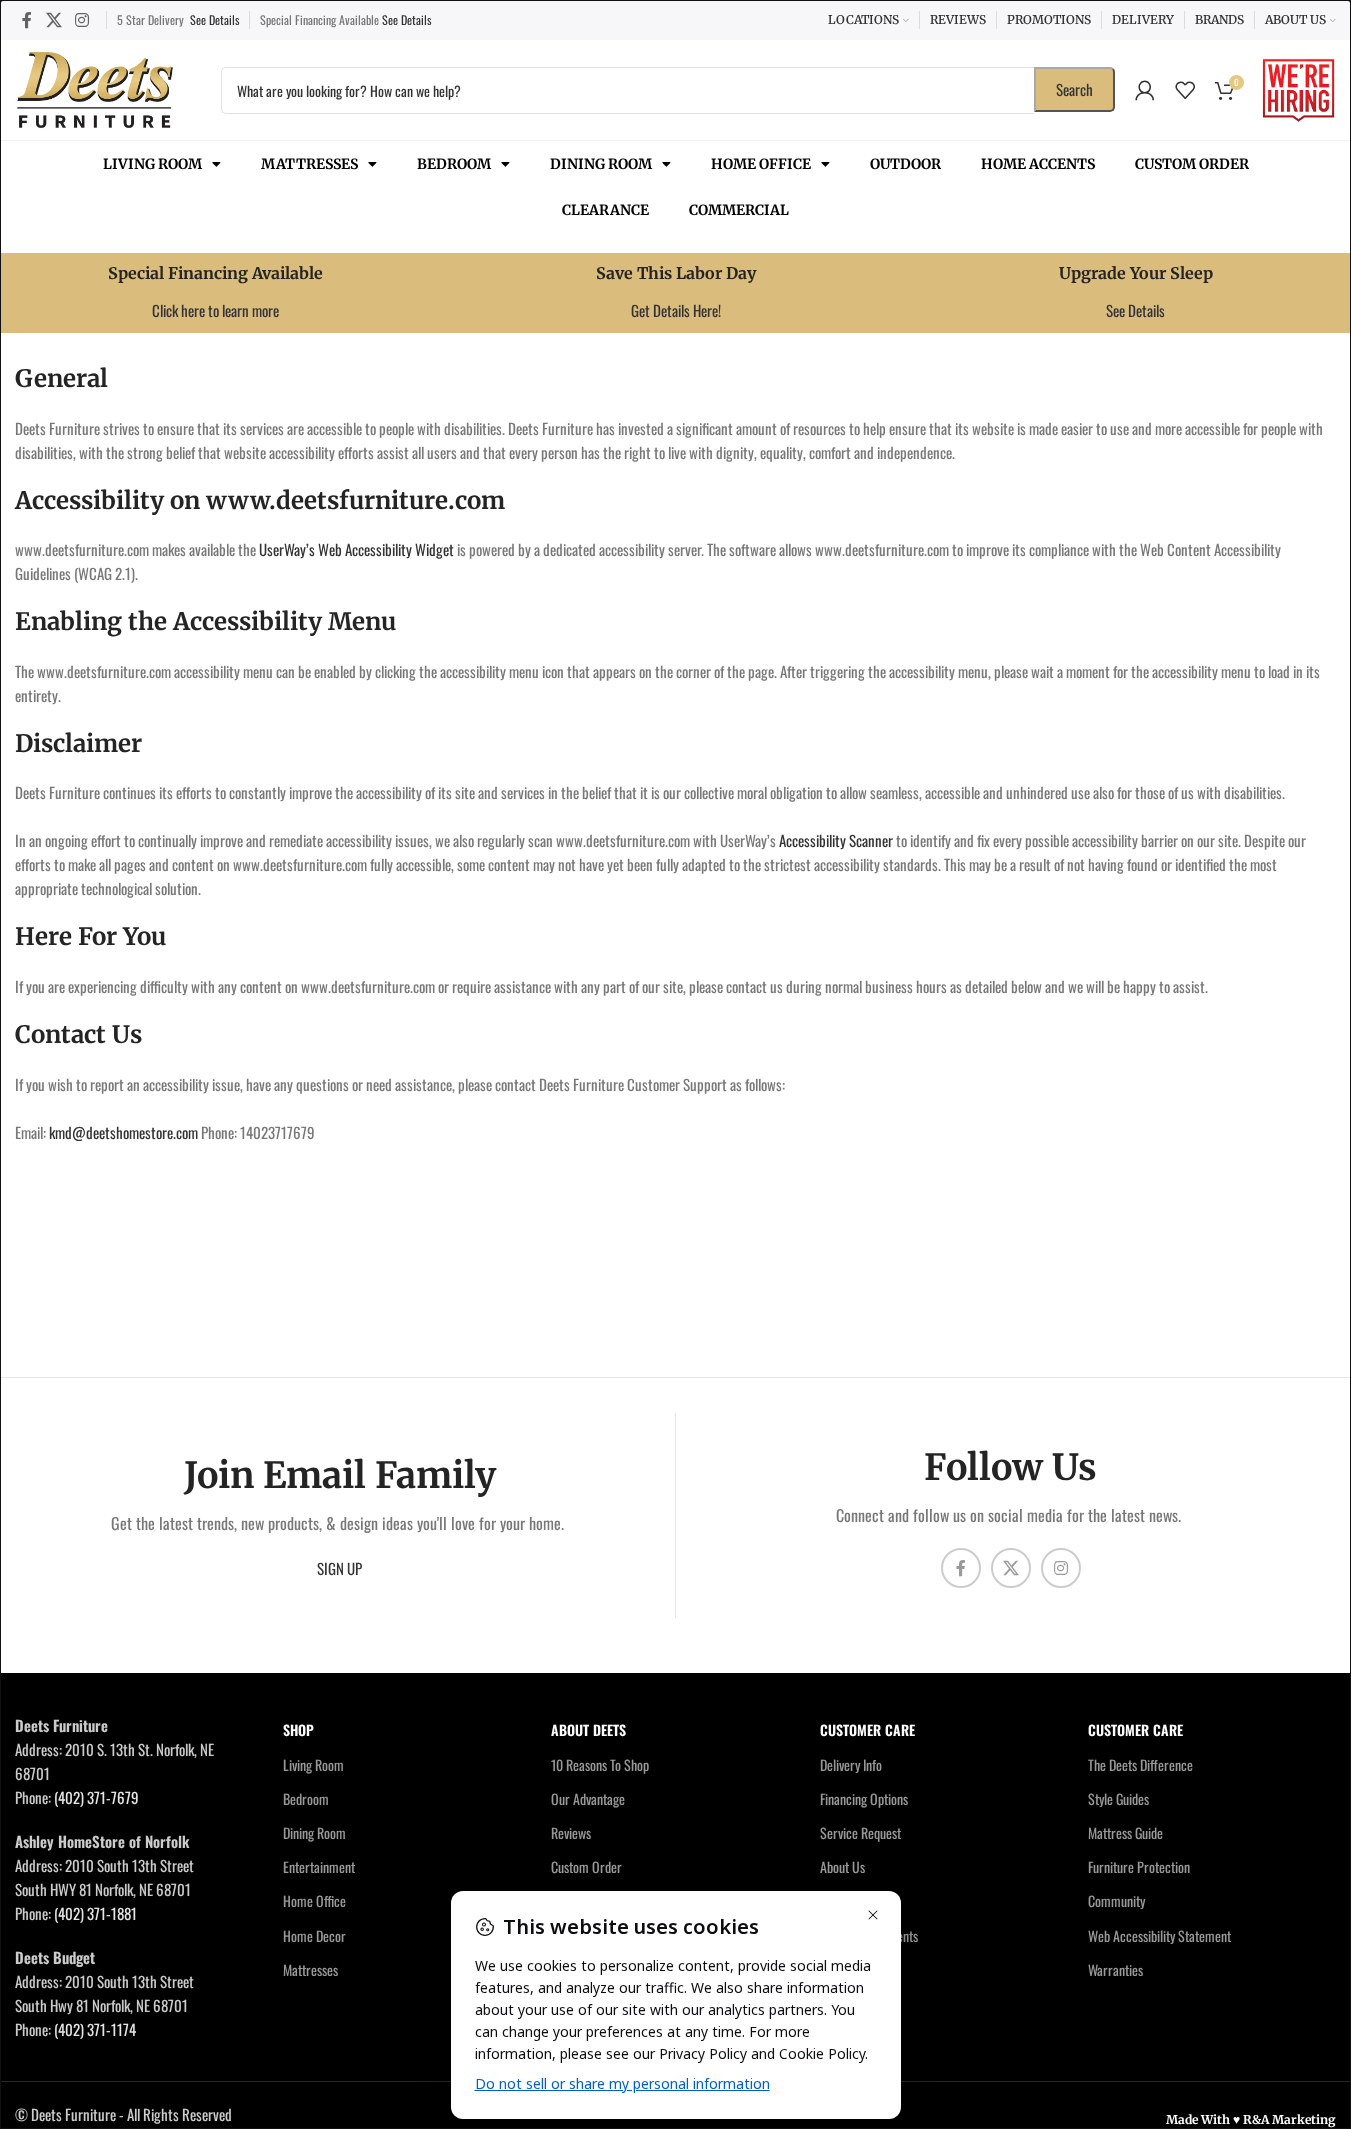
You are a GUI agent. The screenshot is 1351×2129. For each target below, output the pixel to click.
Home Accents (1038, 164)
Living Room (152, 164)
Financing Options (864, 1798)
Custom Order (1192, 164)
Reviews (571, 1832)
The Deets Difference (1140, 1764)
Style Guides (1118, 1798)
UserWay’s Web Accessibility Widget (356, 549)
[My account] (1145, 90)
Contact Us (847, 1900)
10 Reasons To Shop (600, 1764)
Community (1116, 1900)
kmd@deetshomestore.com (123, 1132)
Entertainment (319, 1866)
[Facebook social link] (27, 19)
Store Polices (853, 1969)
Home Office (761, 164)
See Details (214, 19)
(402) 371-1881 (95, 1913)
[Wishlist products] (1185, 90)
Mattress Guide (1125, 1832)
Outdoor (905, 164)
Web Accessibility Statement (1159, 1935)
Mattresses (309, 164)
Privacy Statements (869, 1935)
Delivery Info (851, 1764)
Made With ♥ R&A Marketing (1251, 2119)
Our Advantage (588, 1798)
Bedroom (454, 164)
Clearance (605, 210)
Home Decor (314, 1935)
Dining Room (601, 164)
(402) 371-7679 (96, 1797)
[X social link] (53, 19)
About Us (842, 1866)
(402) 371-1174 (95, 2029)
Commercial (739, 210)
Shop (298, 1729)
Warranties (1115, 1969)
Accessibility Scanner (836, 840)
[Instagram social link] (81, 19)
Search (1074, 89)
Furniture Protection (1139, 1866)
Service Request (860, 1832)
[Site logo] (95, 87)
